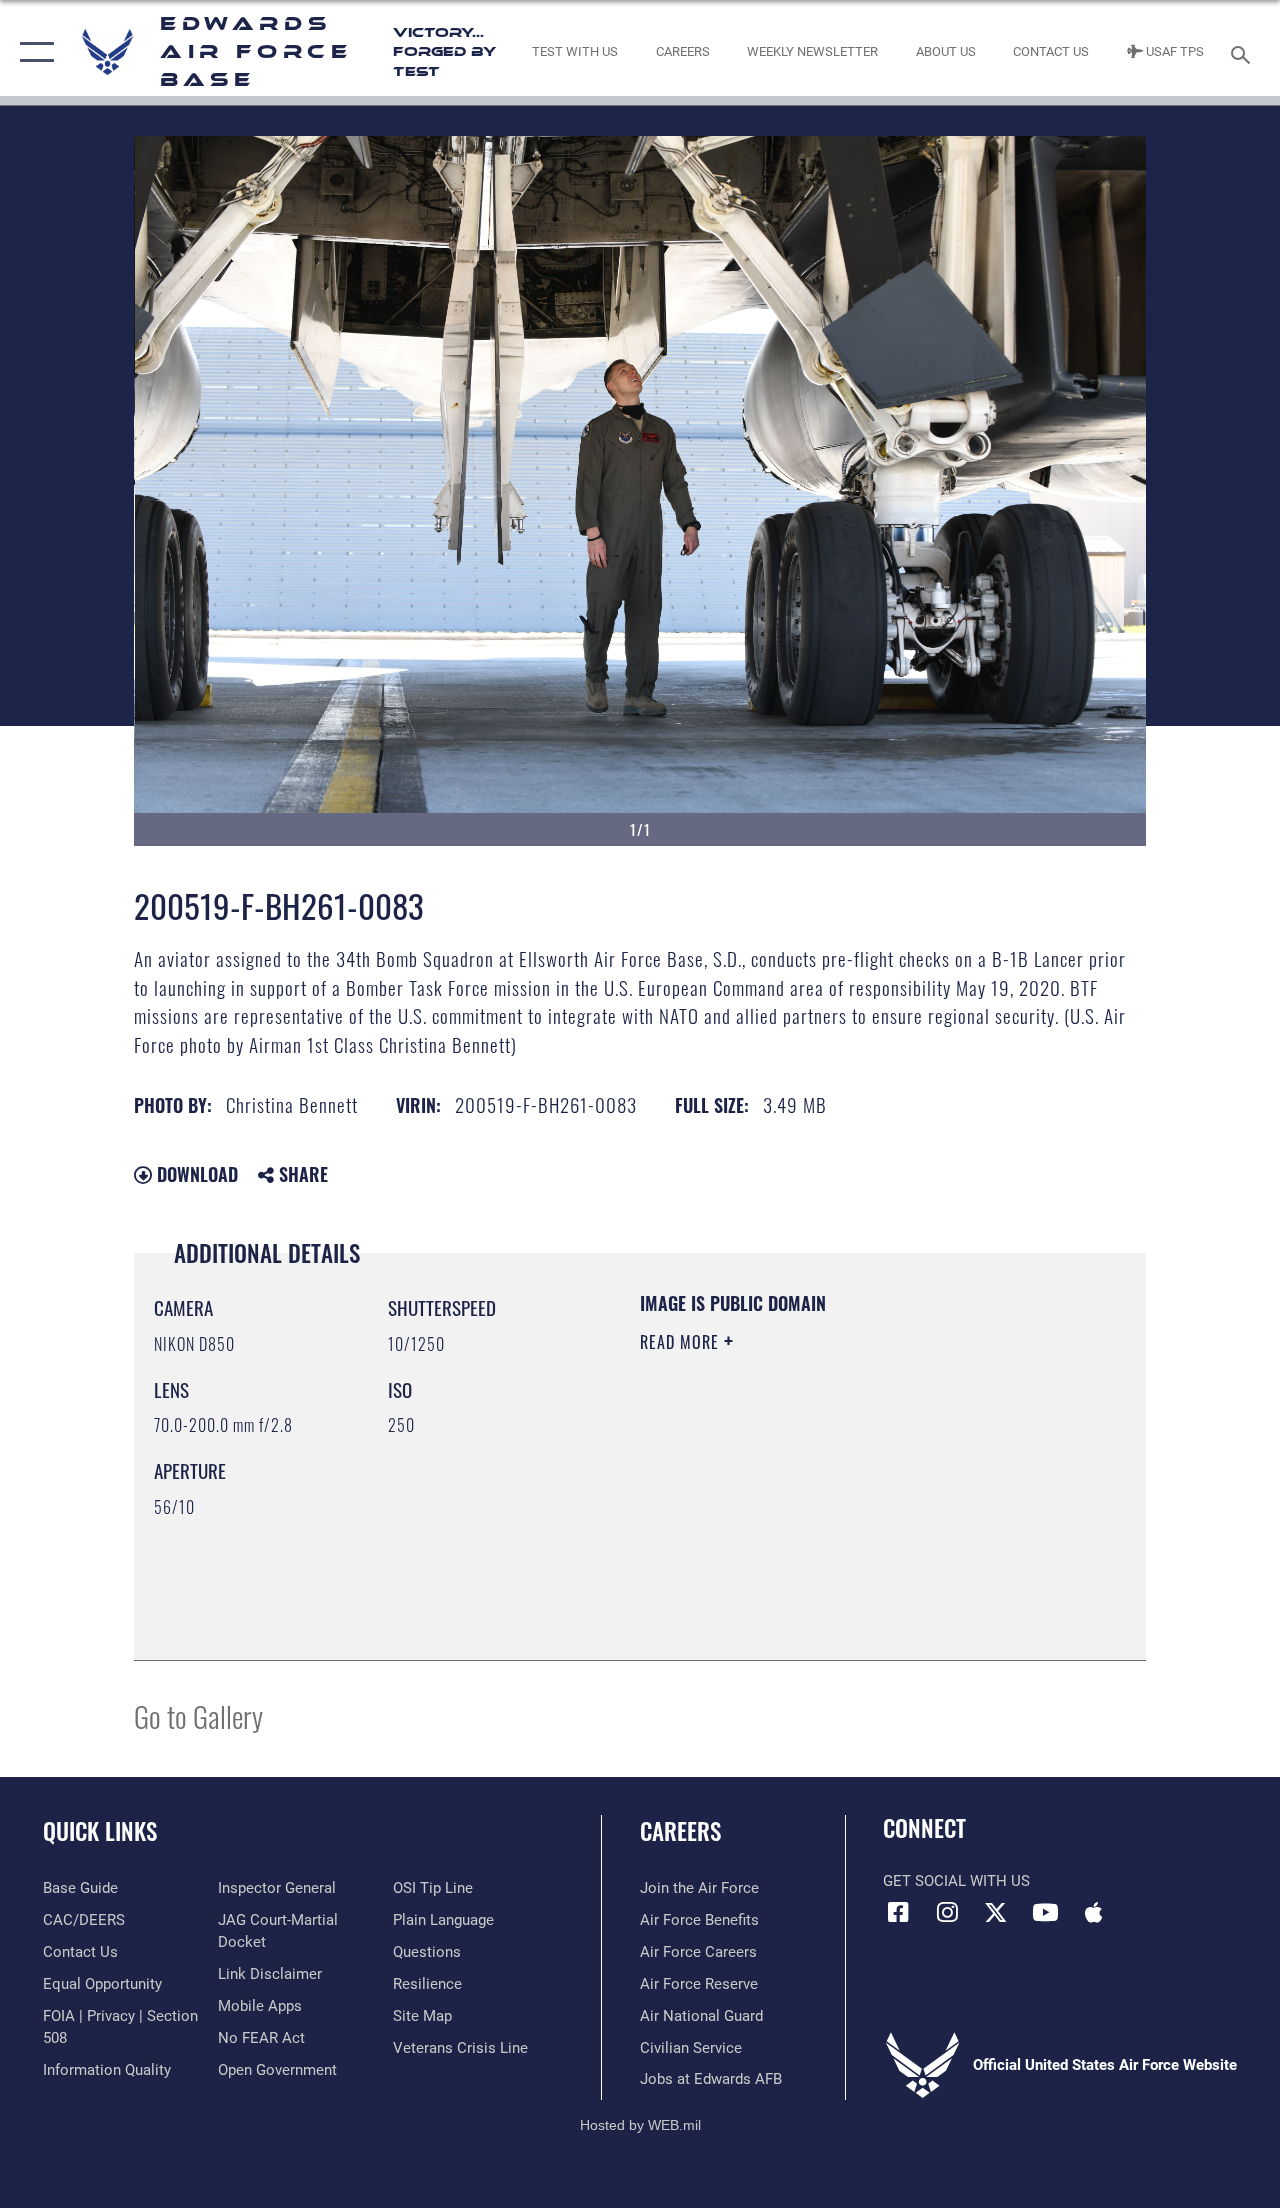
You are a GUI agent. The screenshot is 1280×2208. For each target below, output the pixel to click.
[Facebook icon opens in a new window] (898, 1912)
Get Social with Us (956, 1881)
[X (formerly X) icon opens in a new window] (996, 1912)
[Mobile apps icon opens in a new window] (1094, 1912)
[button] (32, 52)
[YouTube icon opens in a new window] (1045, 1912)
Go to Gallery (198, 1715)
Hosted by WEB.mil (640, 2125)
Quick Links (100, 1831)
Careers (680, 1831)
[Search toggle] (1244, 52)
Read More (682, 1342)
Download (195, 1174)
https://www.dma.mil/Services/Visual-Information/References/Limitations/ (819, 1511)
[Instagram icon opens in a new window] (947, 1912)
